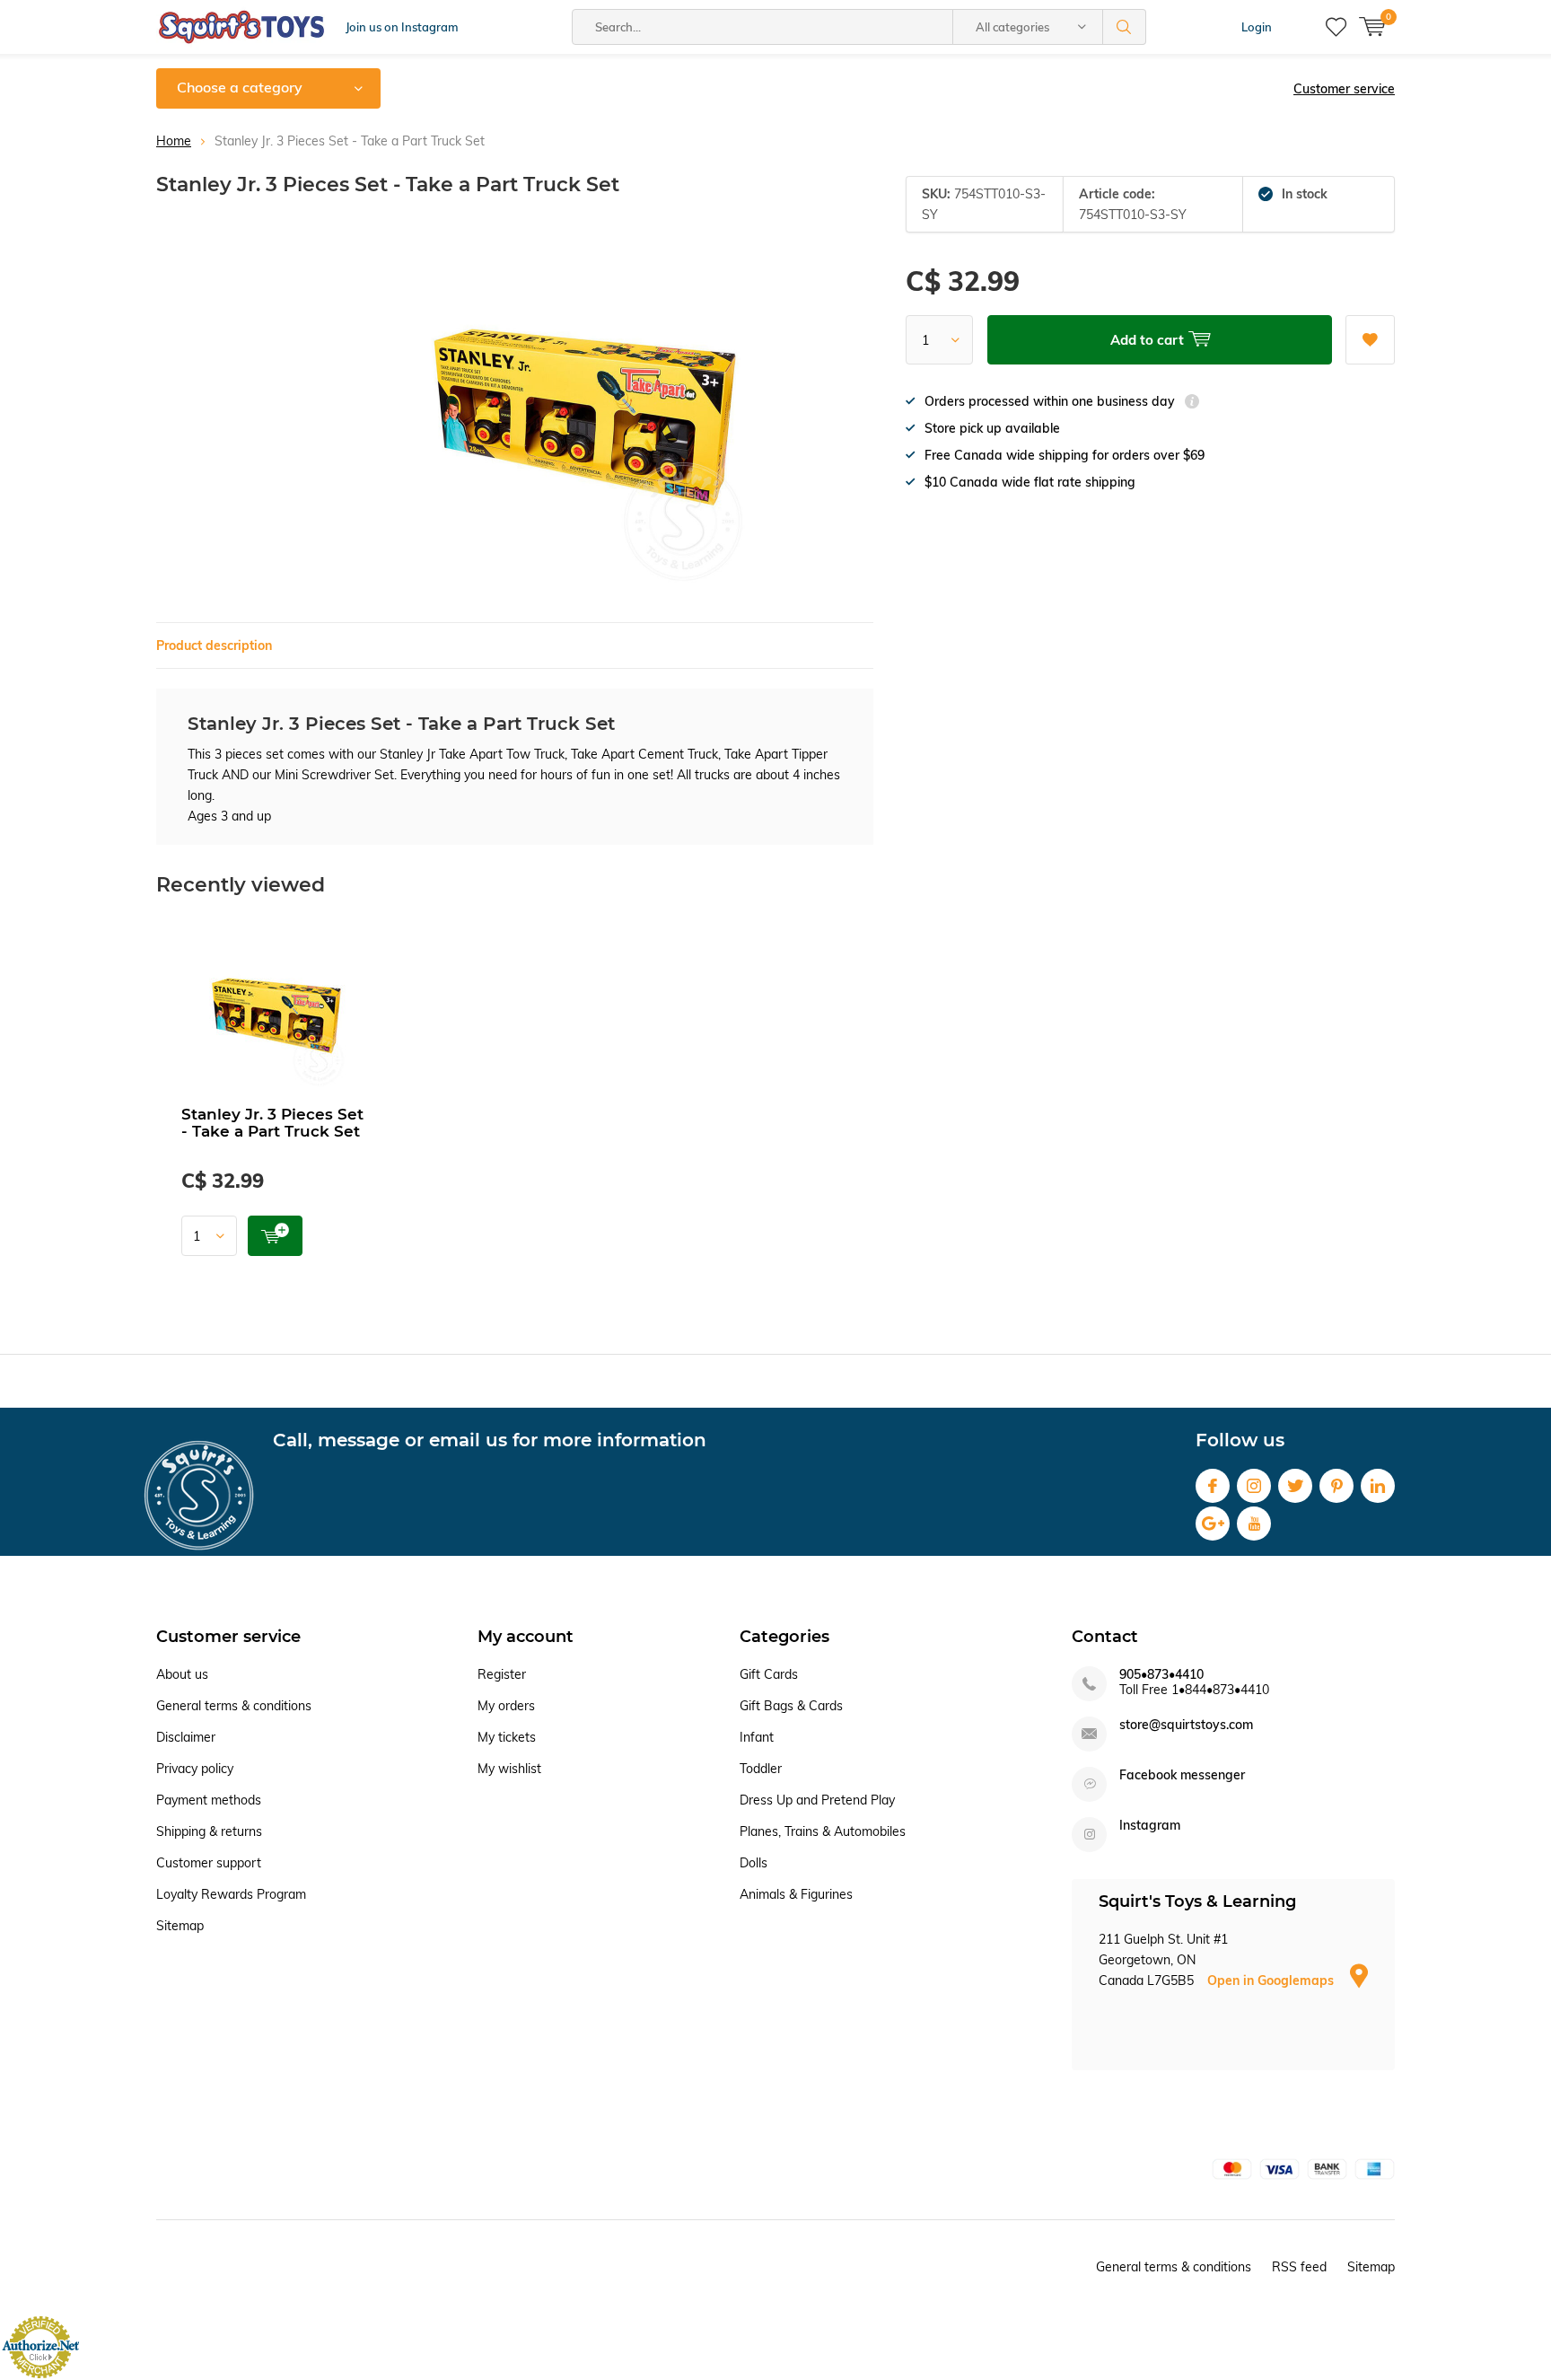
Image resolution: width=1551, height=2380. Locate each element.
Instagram (1254, 1486)
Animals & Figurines (796, 1894)
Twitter (1295, 1486)
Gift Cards (769, 1674)
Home (174, 141)
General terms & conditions (234, 1706)
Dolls (754, 1863)
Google (1213, 1524)
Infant (757, 1737)
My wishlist (509, 1769)
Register (502, 1674)
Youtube (1254, 1524)
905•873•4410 (1161, 1675)
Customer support (209, 1863)
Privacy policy (195, 1769)
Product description (214, 645)
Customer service (1344, 89)
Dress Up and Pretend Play (817, 1800)
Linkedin (1378, 1486)
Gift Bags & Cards (791, 1706)
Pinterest (1336, 1486)
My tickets (507, 1737)
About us (182, 1674)
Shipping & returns (209, 1831)
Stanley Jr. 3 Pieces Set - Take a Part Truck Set (272, 1123)
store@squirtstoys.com (1186, 1725)
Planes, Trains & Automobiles (823, 1831)
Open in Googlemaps (1272, 1980)
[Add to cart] (275, 1236)
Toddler (761, 1769)
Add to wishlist (1370, 340)
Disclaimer (186, 1737)
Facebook (1213, 1486)
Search (1125, 27)
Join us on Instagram (402, 27)
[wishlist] (1336, 27)
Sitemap (180, 1926)
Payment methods (209, 1800)
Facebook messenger (1182, 1775)
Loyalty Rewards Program (231, 1894)
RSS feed (1299, 2267)
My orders (506, 1706)
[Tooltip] (1192, 404)
